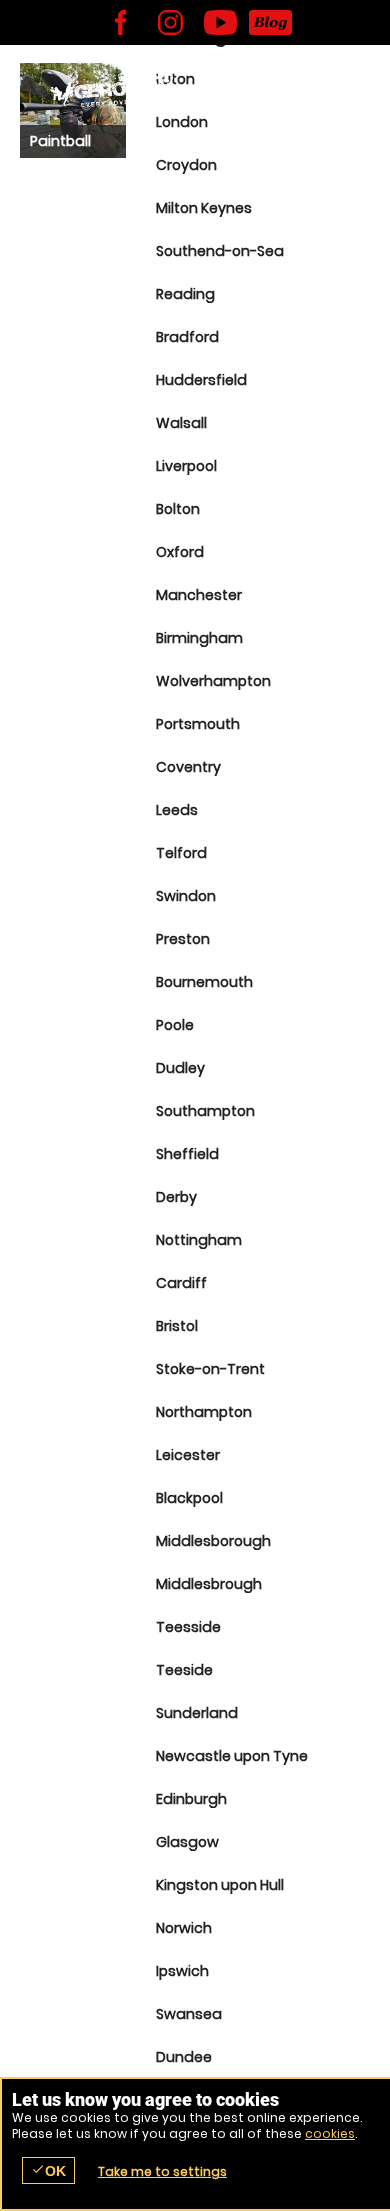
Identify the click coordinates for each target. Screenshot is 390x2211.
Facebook (120, 22)
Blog (270, 22)
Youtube (220, 22)
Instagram (170, 22)
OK (48, 2170)
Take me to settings (162, 2171)
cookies (330, 2133)
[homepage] (111, 90)
